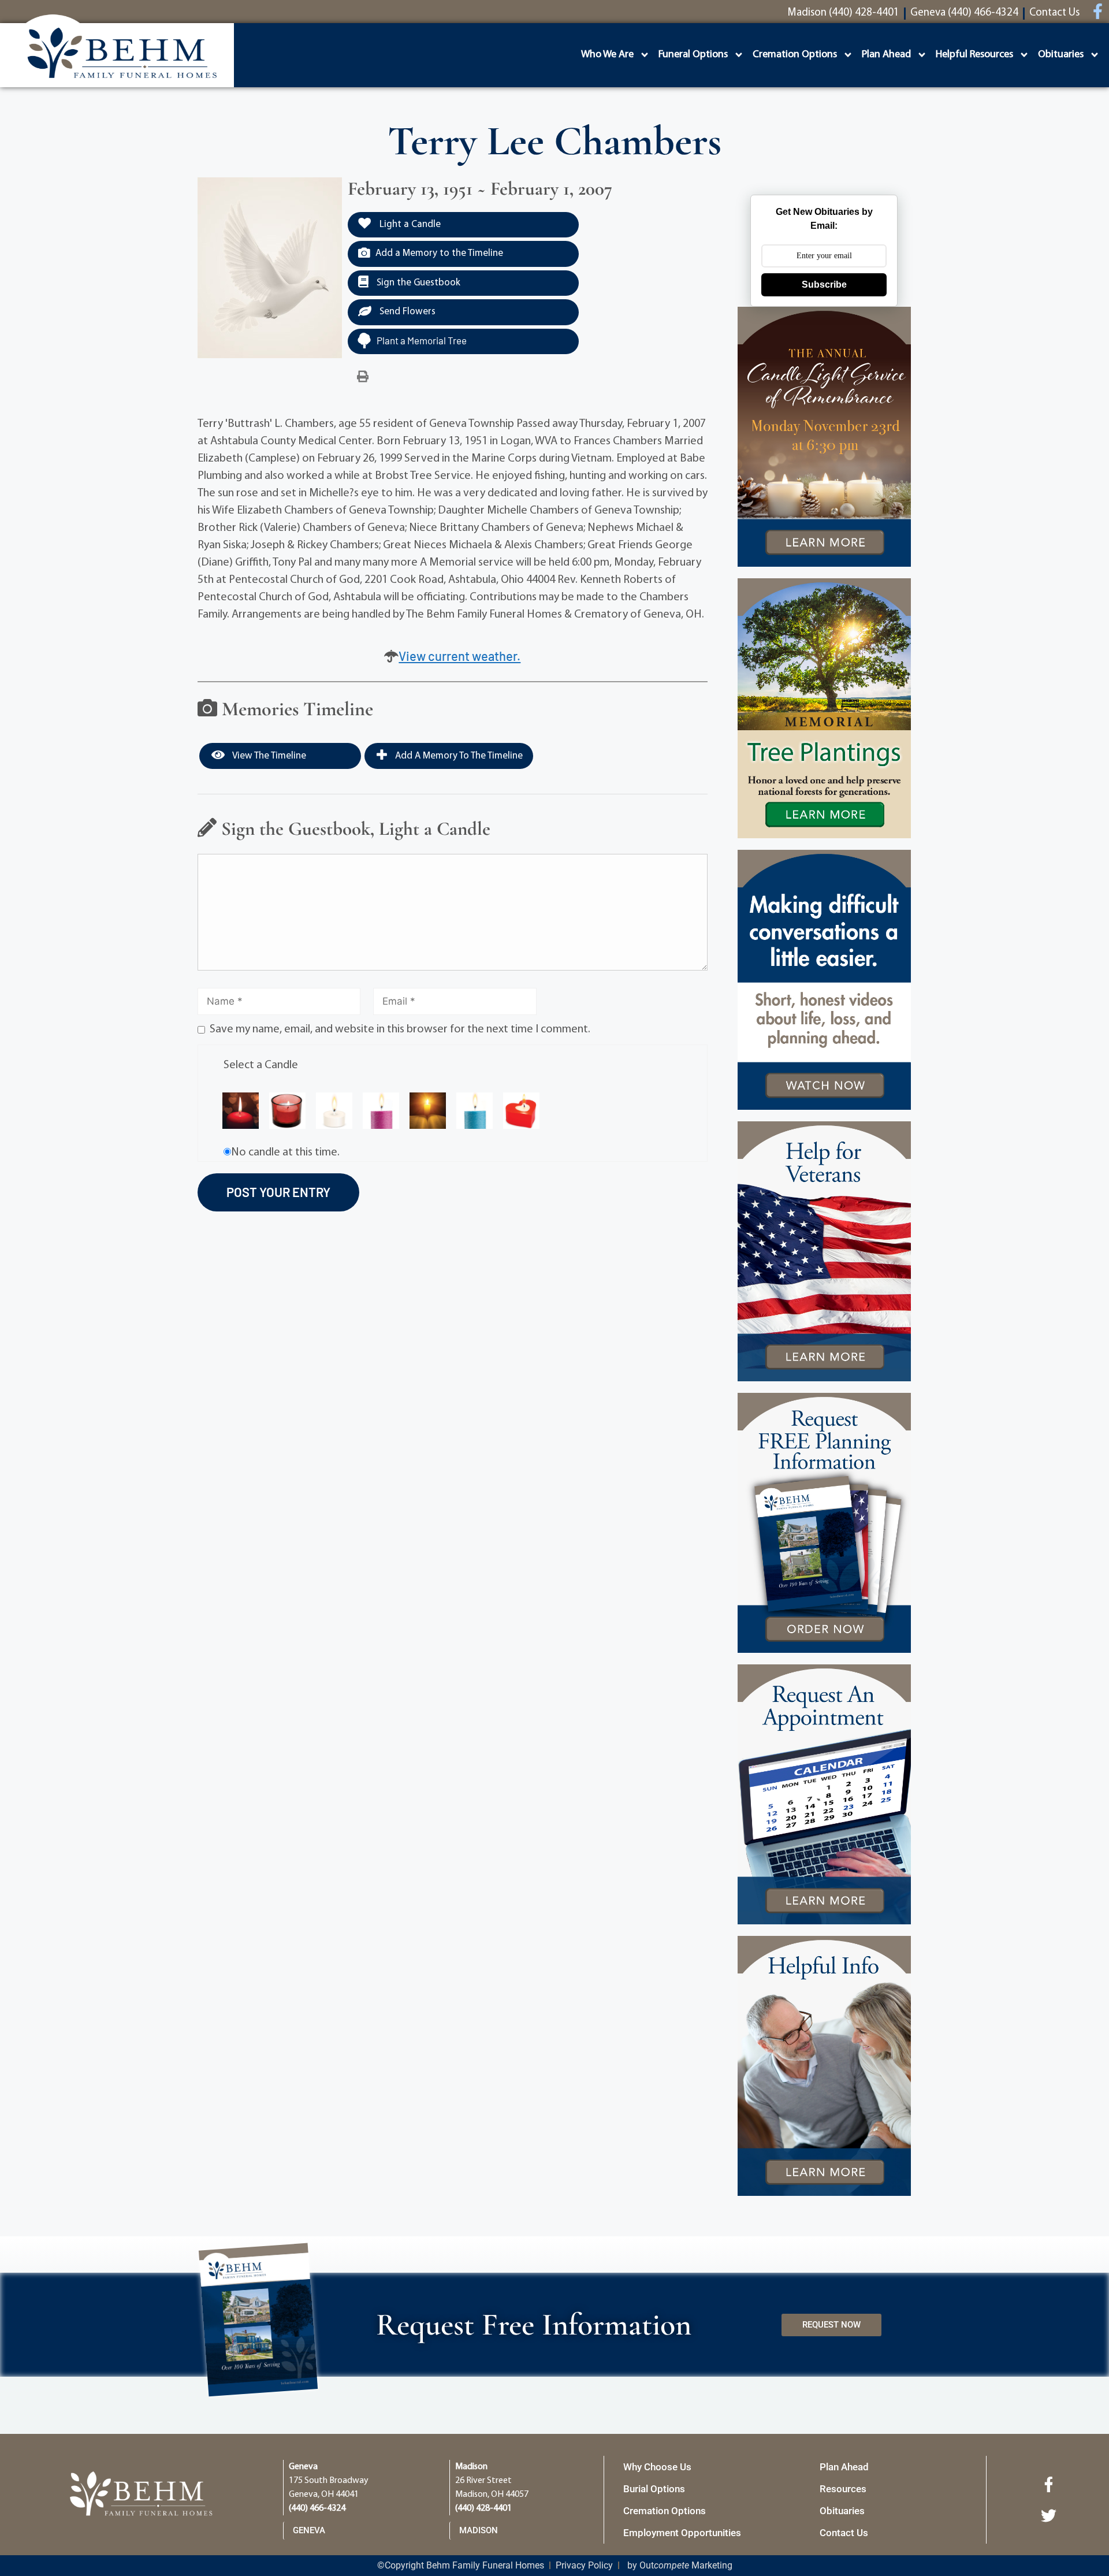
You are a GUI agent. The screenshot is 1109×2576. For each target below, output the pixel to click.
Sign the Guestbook (417, 283)
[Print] (363, 377)
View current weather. (459, 656)
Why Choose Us (657, 2467)
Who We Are (607, 55)
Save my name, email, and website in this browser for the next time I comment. (400, 1029)
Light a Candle (409, 224)
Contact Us (844, 2533)
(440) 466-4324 (317, 2508)
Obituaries (1061, 55)
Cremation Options (795, 55)
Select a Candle (261, 1065)
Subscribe (824, 285)
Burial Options (654, 2489)
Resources (843, 2489)
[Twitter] (1048, 2515)
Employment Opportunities (682, 2533)
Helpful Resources (974, 55)
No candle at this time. (285, 1153)
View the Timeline (268, 756)
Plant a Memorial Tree (422, 340)
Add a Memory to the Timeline (439, 253)
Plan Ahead (886, 55)
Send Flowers (406, 312)
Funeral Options (693, 55)
